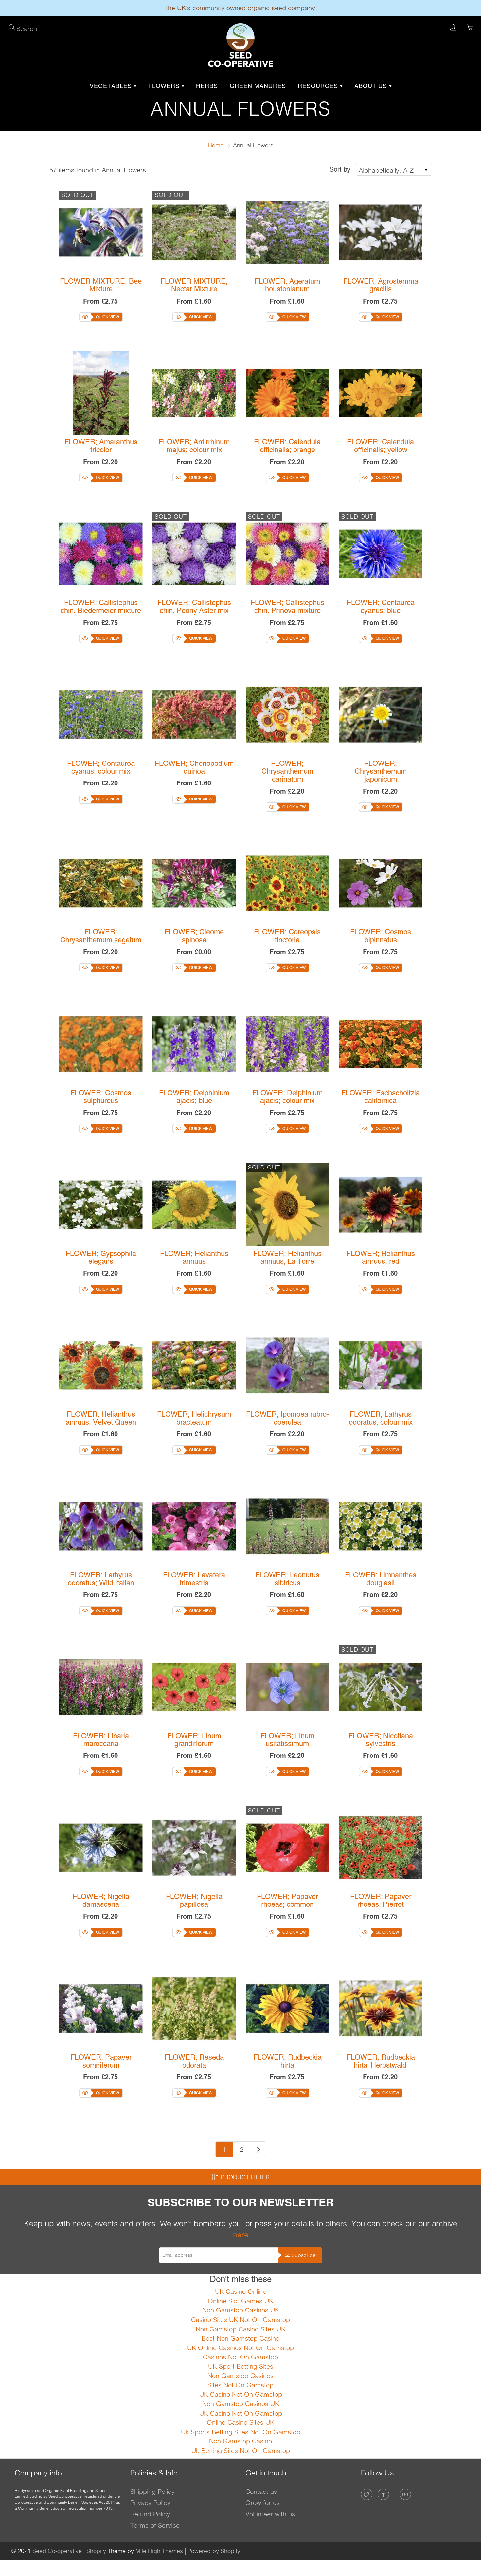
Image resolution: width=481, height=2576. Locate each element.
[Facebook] (383, 2494)
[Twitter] (367, 2494)
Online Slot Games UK (240, 2301)
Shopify (96, 2551)
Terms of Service (155, 2525)
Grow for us (263, 2502)
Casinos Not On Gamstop (240, 2357)
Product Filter (245, 2177)
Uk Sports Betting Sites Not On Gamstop (241, 2432)
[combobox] (394, 170)
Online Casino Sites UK (240, 2422)
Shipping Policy (152, 2491)
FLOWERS (165, 86)
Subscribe (304, 2255)
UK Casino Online (241, 2291)
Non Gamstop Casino (240, 2441)
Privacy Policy (150, 2502)
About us (372, 86)
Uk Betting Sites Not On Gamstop (241, 2450)
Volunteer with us (270, 2514)
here (241, 2235)
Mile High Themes (159, 2551)
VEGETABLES (112, 86)
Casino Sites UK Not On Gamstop (240, 2319)
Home (216, 145)
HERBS (207, 86)
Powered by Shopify (214, 2551)
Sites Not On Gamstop (240, 2385)
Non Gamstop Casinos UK (241, 2310)
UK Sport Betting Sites (241, 2366)
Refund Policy (150, 2514)
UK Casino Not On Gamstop (241, 2394)
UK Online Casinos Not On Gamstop (240, 2348)
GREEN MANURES (258, 86)
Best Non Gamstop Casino (240, 2338)
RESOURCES (319, 86)
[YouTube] (405, 2494)
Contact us (261, 2491)
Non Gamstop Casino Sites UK (240, 2329)
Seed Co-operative (57, 2551)
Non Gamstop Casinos (240, 2375)
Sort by (340, 169)
